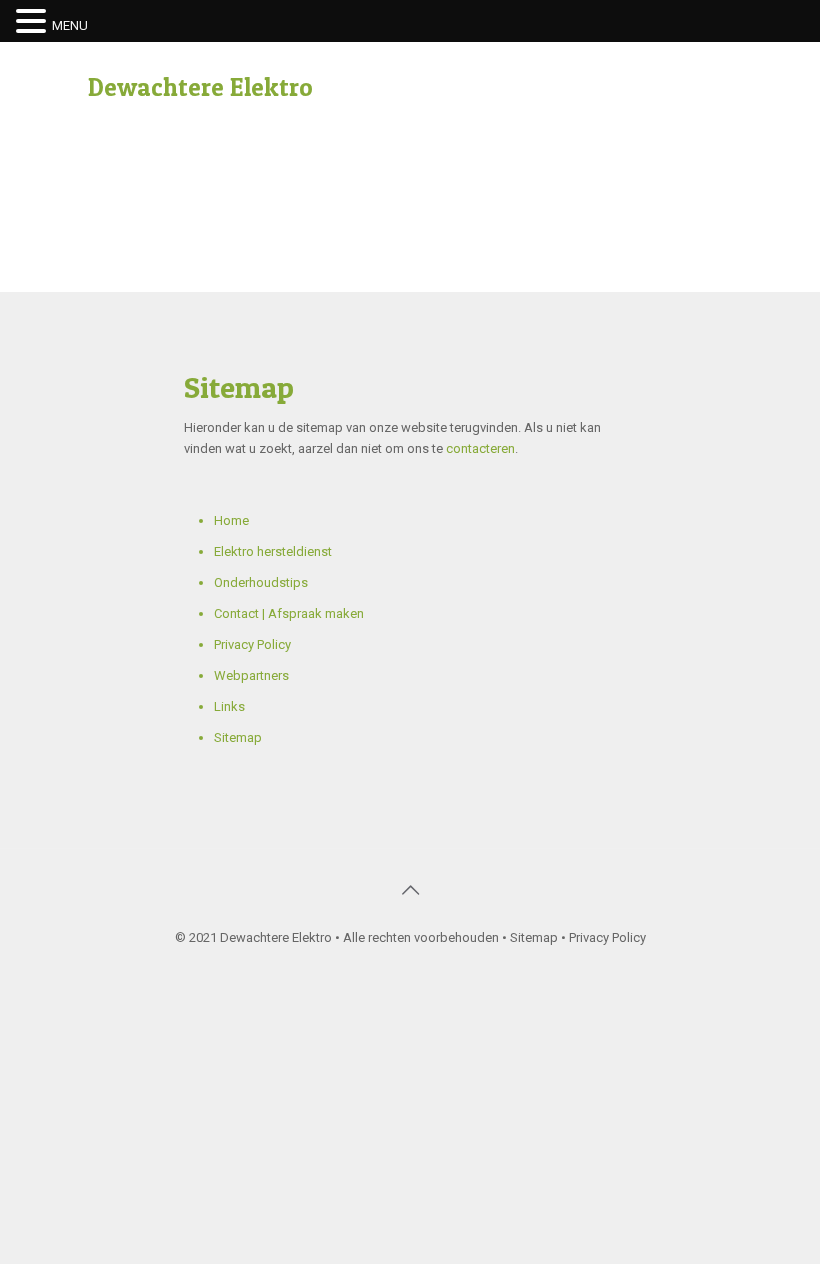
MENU (70, 25)
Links (229, 706)
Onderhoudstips (261, 582)
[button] (34, 22)
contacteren (480, 448)
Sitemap (238, 737)
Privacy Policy (252, 644)
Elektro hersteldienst (273, 551)
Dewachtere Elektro (200, 87)
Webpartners (251, 675)
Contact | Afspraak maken (289, 613)
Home (231, 520)
